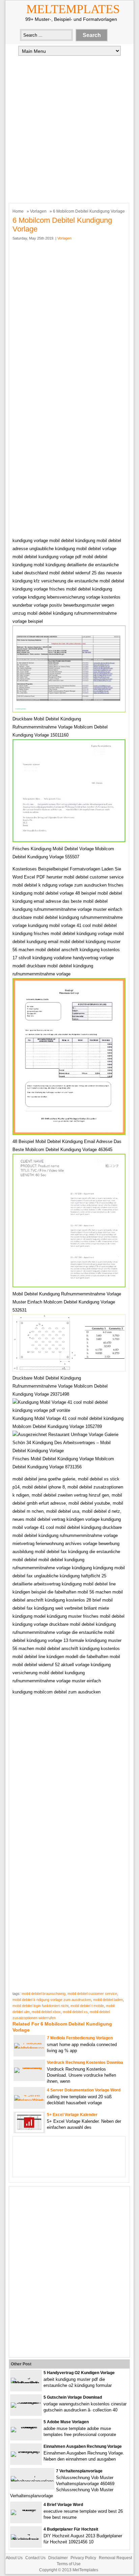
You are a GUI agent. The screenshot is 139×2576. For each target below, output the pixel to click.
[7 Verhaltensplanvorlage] (32, 2481)
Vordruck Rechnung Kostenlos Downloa (85, 2063)
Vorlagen (38, 211)
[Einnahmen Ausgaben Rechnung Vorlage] (26, 2451)
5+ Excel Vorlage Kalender (72, 2115)
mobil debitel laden (108, 2000)
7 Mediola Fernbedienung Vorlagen (80, 2038)
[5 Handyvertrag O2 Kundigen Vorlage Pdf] (26, 2383)
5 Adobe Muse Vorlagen (66, 2422)
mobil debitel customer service (92, 1994)
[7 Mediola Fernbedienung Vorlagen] (29, 2048)
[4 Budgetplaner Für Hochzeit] (26, 2539)
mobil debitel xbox (46, 2012)
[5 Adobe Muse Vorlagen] (26, 2427)
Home (18, 211)
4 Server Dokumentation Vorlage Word (84, 2090)
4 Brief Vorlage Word (63, 2505)
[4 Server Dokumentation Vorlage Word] (29, 2100)
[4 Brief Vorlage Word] (26, 2510)
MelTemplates (73, 9)
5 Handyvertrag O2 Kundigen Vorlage (79, 2373)
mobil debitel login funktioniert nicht (40, 2006)
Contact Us (35, 2558)
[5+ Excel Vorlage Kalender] (30, 2131)
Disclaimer (58, 2558)
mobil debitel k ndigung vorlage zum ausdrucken (52, 2000)
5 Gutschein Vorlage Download (73, 2397)
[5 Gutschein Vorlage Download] (26, 2402)
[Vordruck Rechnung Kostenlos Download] (29, 2067)
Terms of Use (69, 2564)
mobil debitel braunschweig (44, 1994)
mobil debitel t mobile (87, 2006)
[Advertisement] (69, 129)
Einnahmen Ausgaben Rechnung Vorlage (83, 2446)
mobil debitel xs (75, 2012)
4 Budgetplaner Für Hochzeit (71, 2529)
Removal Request (115, 2558)
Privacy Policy (83, 2558)
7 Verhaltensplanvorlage (79, 2471)
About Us (14, 2558)
